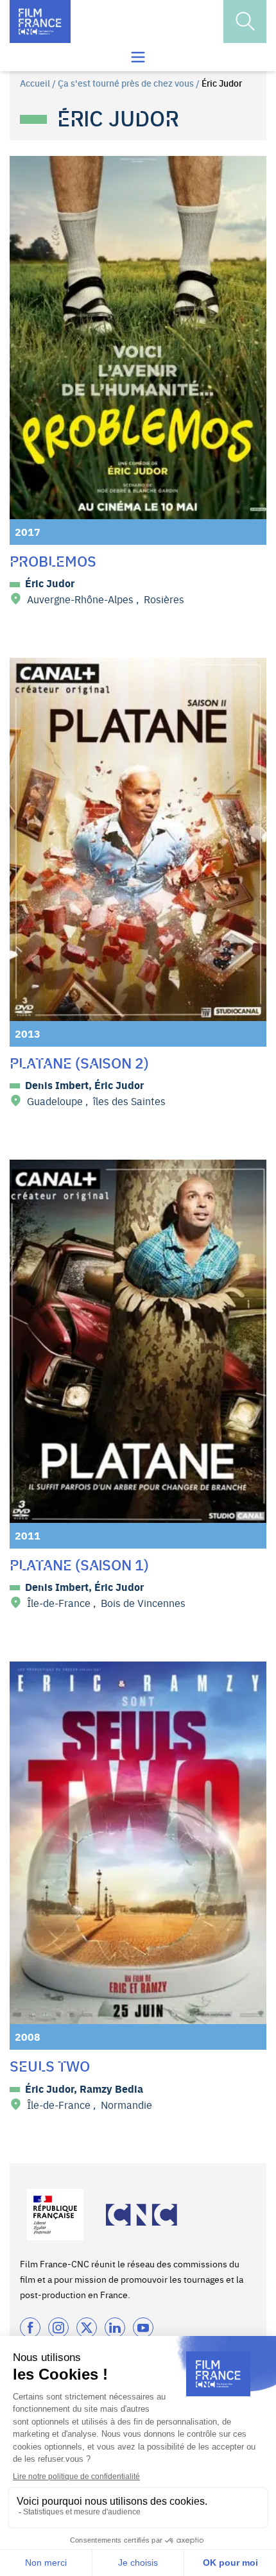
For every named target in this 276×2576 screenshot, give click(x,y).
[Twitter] (87, 2328)
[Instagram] (58, 2328)
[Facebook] (30, 2328)
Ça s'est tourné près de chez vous (126, 83)
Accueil (35, 83)
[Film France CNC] (40, 21)
